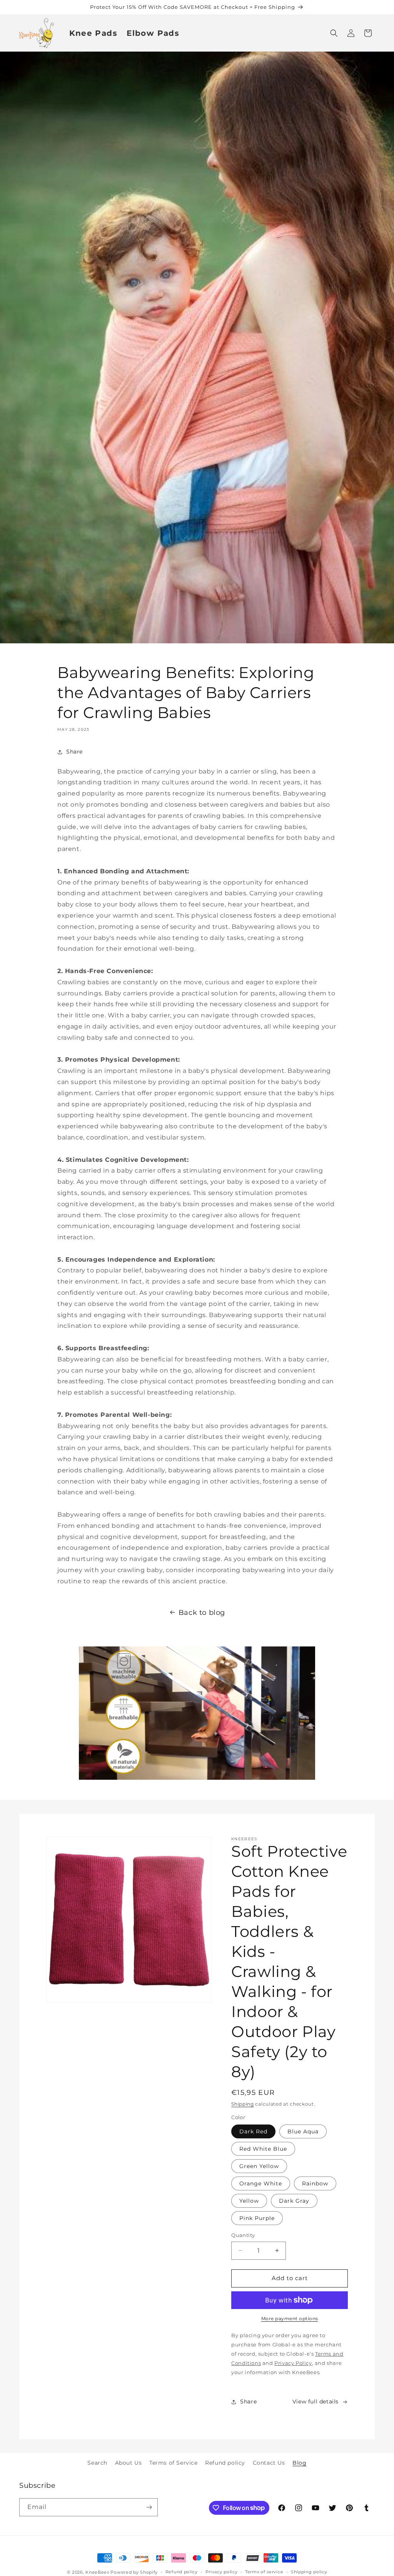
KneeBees (97, 2572)
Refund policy (225, 2463)
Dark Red (253, 2131)
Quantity (243, 2235)
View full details (316, 2401)
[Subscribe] (149, 2507)
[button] (334, 33)
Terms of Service (174, 2463)
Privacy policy (222, 2572)
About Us (129, 2463)
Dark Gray (294, 2201)
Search (97, 2463)
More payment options (290, 2318)
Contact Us (269, 2463)
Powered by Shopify (134, 2572)
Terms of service (264, 2572)
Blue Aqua (303, 2131)
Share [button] (74, 752)
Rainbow (315, 2183)
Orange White (261, 2183)
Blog (299, 2463)
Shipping (243, 2104)
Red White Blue (263, 2149)
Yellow (249, 2201)
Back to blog (202, 1613)
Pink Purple (257, 2218)
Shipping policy (309, 2572)
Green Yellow (259, 2166)
